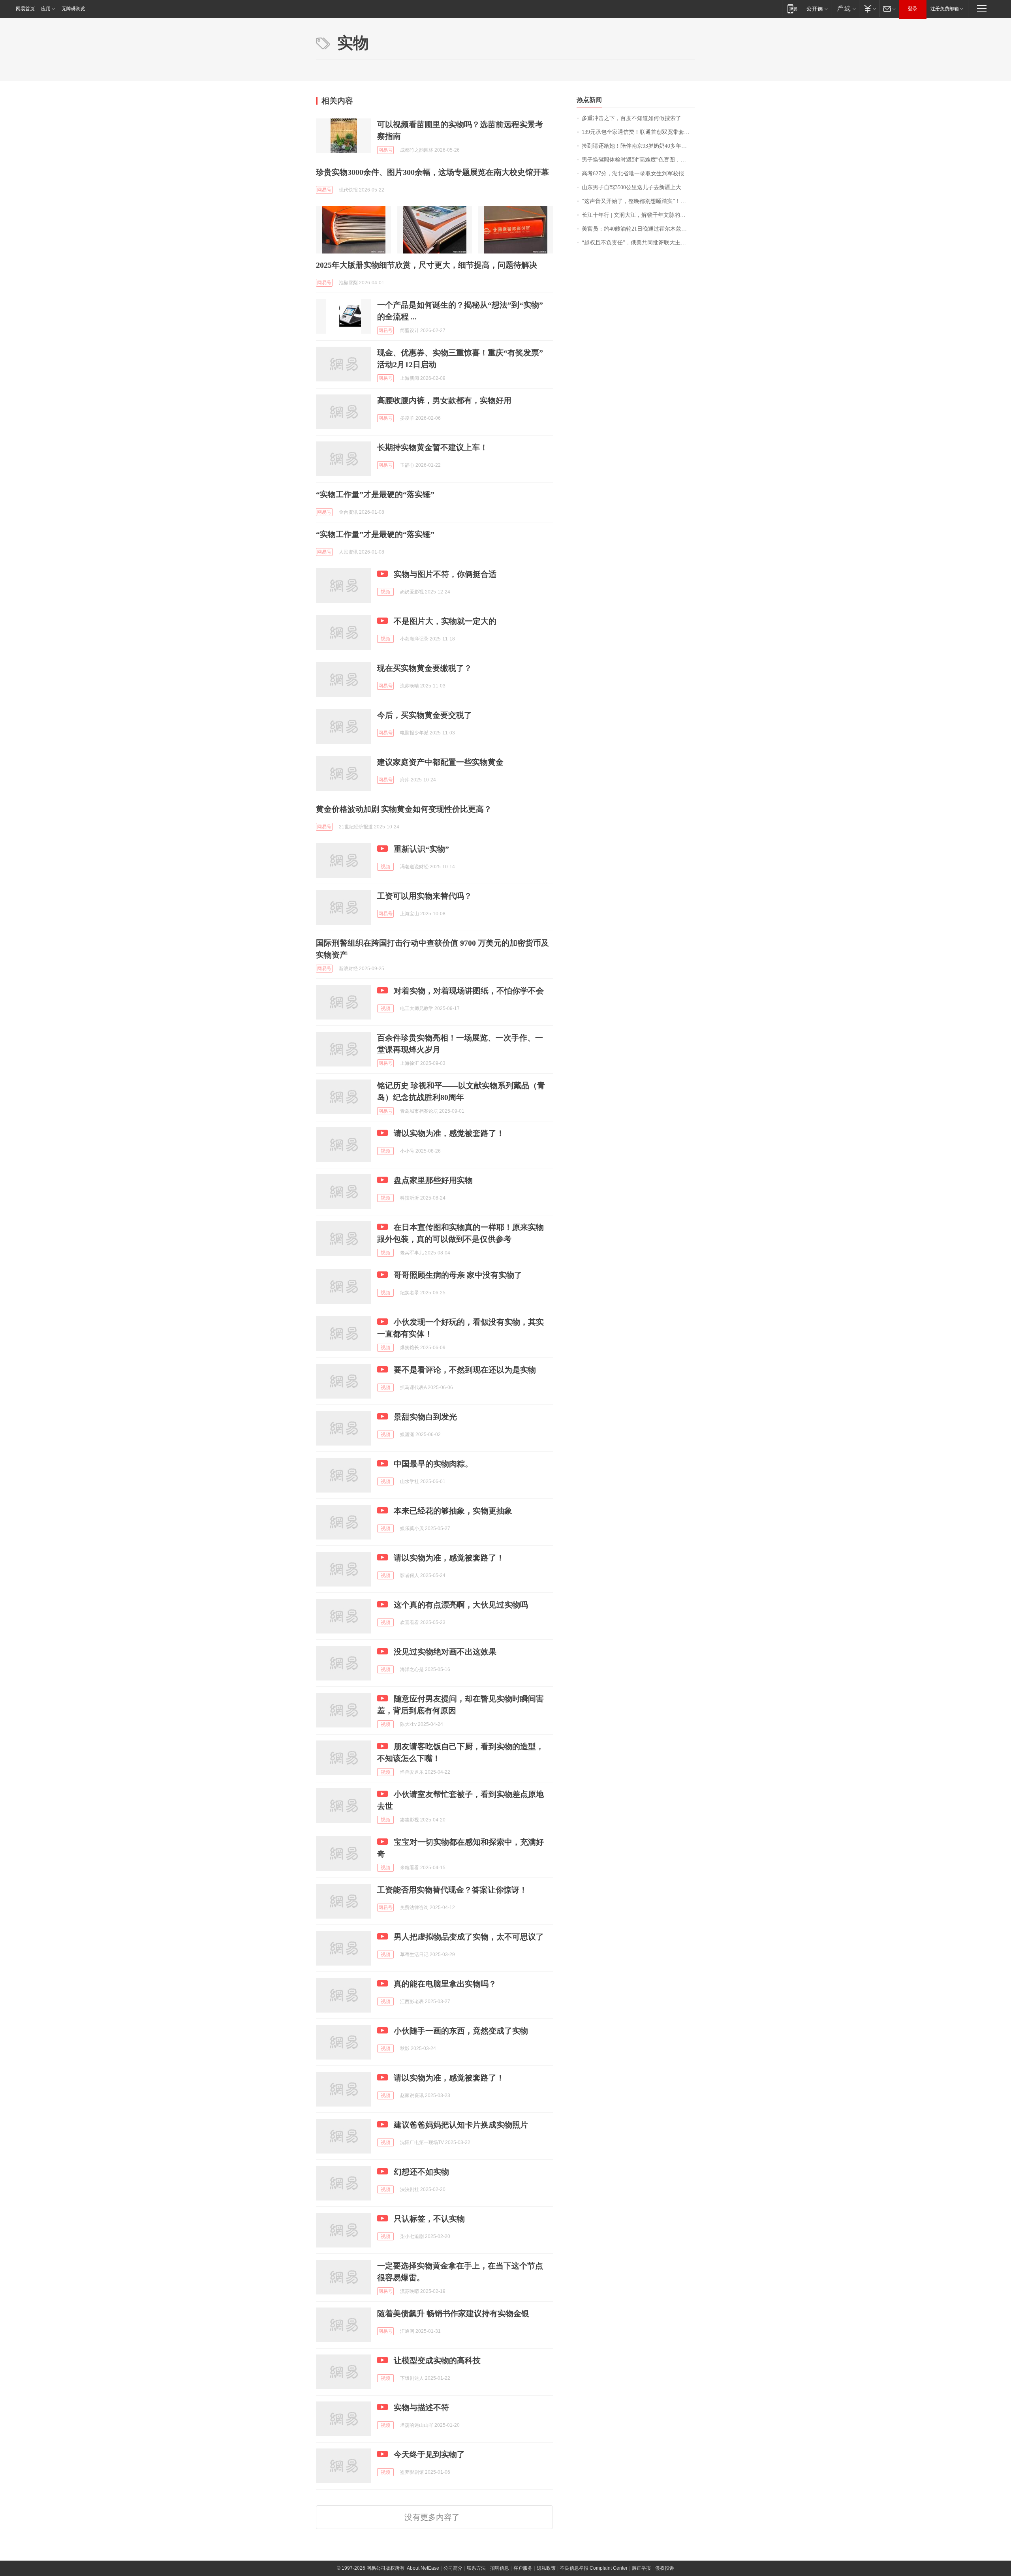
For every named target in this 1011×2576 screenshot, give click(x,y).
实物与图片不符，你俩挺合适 (445, 574)
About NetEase (423, 2568)
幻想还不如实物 (421, 2172)
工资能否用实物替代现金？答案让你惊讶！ (452, 1890)
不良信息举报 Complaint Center (594, 2568)
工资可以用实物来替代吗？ (425, 896)
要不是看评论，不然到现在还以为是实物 (465, 1370)
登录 (913, 9)
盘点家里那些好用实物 (433, 1180)
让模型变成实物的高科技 (437, 2360)
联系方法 (476, 2568)
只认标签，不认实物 (429, 2219)
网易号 (385, 150)
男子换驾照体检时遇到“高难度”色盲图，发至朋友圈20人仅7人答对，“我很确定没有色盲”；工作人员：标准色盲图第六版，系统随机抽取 (638, 160)
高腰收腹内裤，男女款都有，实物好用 (444, 400)
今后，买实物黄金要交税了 (425, 715)
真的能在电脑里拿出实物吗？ (445, 1984)
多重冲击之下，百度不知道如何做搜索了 (631, 118)
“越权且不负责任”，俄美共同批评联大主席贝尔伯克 (638, 243)
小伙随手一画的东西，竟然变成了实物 (461, 2031)
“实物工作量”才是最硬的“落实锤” (375, 494)
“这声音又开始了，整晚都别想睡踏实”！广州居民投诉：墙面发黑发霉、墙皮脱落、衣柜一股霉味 (638, 201)
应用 (46, 9)
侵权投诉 (665, 2568)
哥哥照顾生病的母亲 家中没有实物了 (458, 1275)
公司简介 (453, 2568)
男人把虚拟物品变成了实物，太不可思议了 (469, 1937)
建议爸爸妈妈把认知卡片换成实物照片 (461, 2125)
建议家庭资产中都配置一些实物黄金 (440, 762)
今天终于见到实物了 (429, 2454)
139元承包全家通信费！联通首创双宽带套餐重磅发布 (638, 132)
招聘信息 (500, 2568)
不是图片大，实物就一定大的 (445, 621)
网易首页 (25, 9)
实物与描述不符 (421, 2407)
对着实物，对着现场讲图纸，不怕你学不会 (469, 991)
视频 (385, 592)
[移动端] (792, 8)
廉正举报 (641, 2568)
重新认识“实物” (421, 849)
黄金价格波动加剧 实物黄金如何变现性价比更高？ (404, 809)
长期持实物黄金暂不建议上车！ (432, 447)
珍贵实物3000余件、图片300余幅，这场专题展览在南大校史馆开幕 (432, 172)
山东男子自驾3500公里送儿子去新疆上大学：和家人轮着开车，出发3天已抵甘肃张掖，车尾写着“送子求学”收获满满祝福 (638, 187)
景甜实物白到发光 (425, 1417)
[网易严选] (845, 8)
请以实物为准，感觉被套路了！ (449, 1133)
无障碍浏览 (73, 9)
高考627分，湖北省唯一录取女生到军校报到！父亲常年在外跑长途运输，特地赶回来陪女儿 (638, 174)
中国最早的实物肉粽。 (433, 1464)
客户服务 (523, 2568)
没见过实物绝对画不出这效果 (445, 1652)
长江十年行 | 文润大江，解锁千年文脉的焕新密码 (638, 215)
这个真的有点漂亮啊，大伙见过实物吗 (461, 1605)
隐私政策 (546, 2568)
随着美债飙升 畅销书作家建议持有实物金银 (453, 2313)
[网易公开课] (817, 8)
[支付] (869, 8)
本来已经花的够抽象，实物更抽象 (453, 1511)
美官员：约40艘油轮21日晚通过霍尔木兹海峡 (637, 229)
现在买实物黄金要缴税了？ (425, 668)
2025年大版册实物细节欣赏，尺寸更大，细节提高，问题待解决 (427, 265)
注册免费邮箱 (945, 9)
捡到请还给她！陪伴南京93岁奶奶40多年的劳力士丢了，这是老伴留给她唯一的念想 (638, 146)
